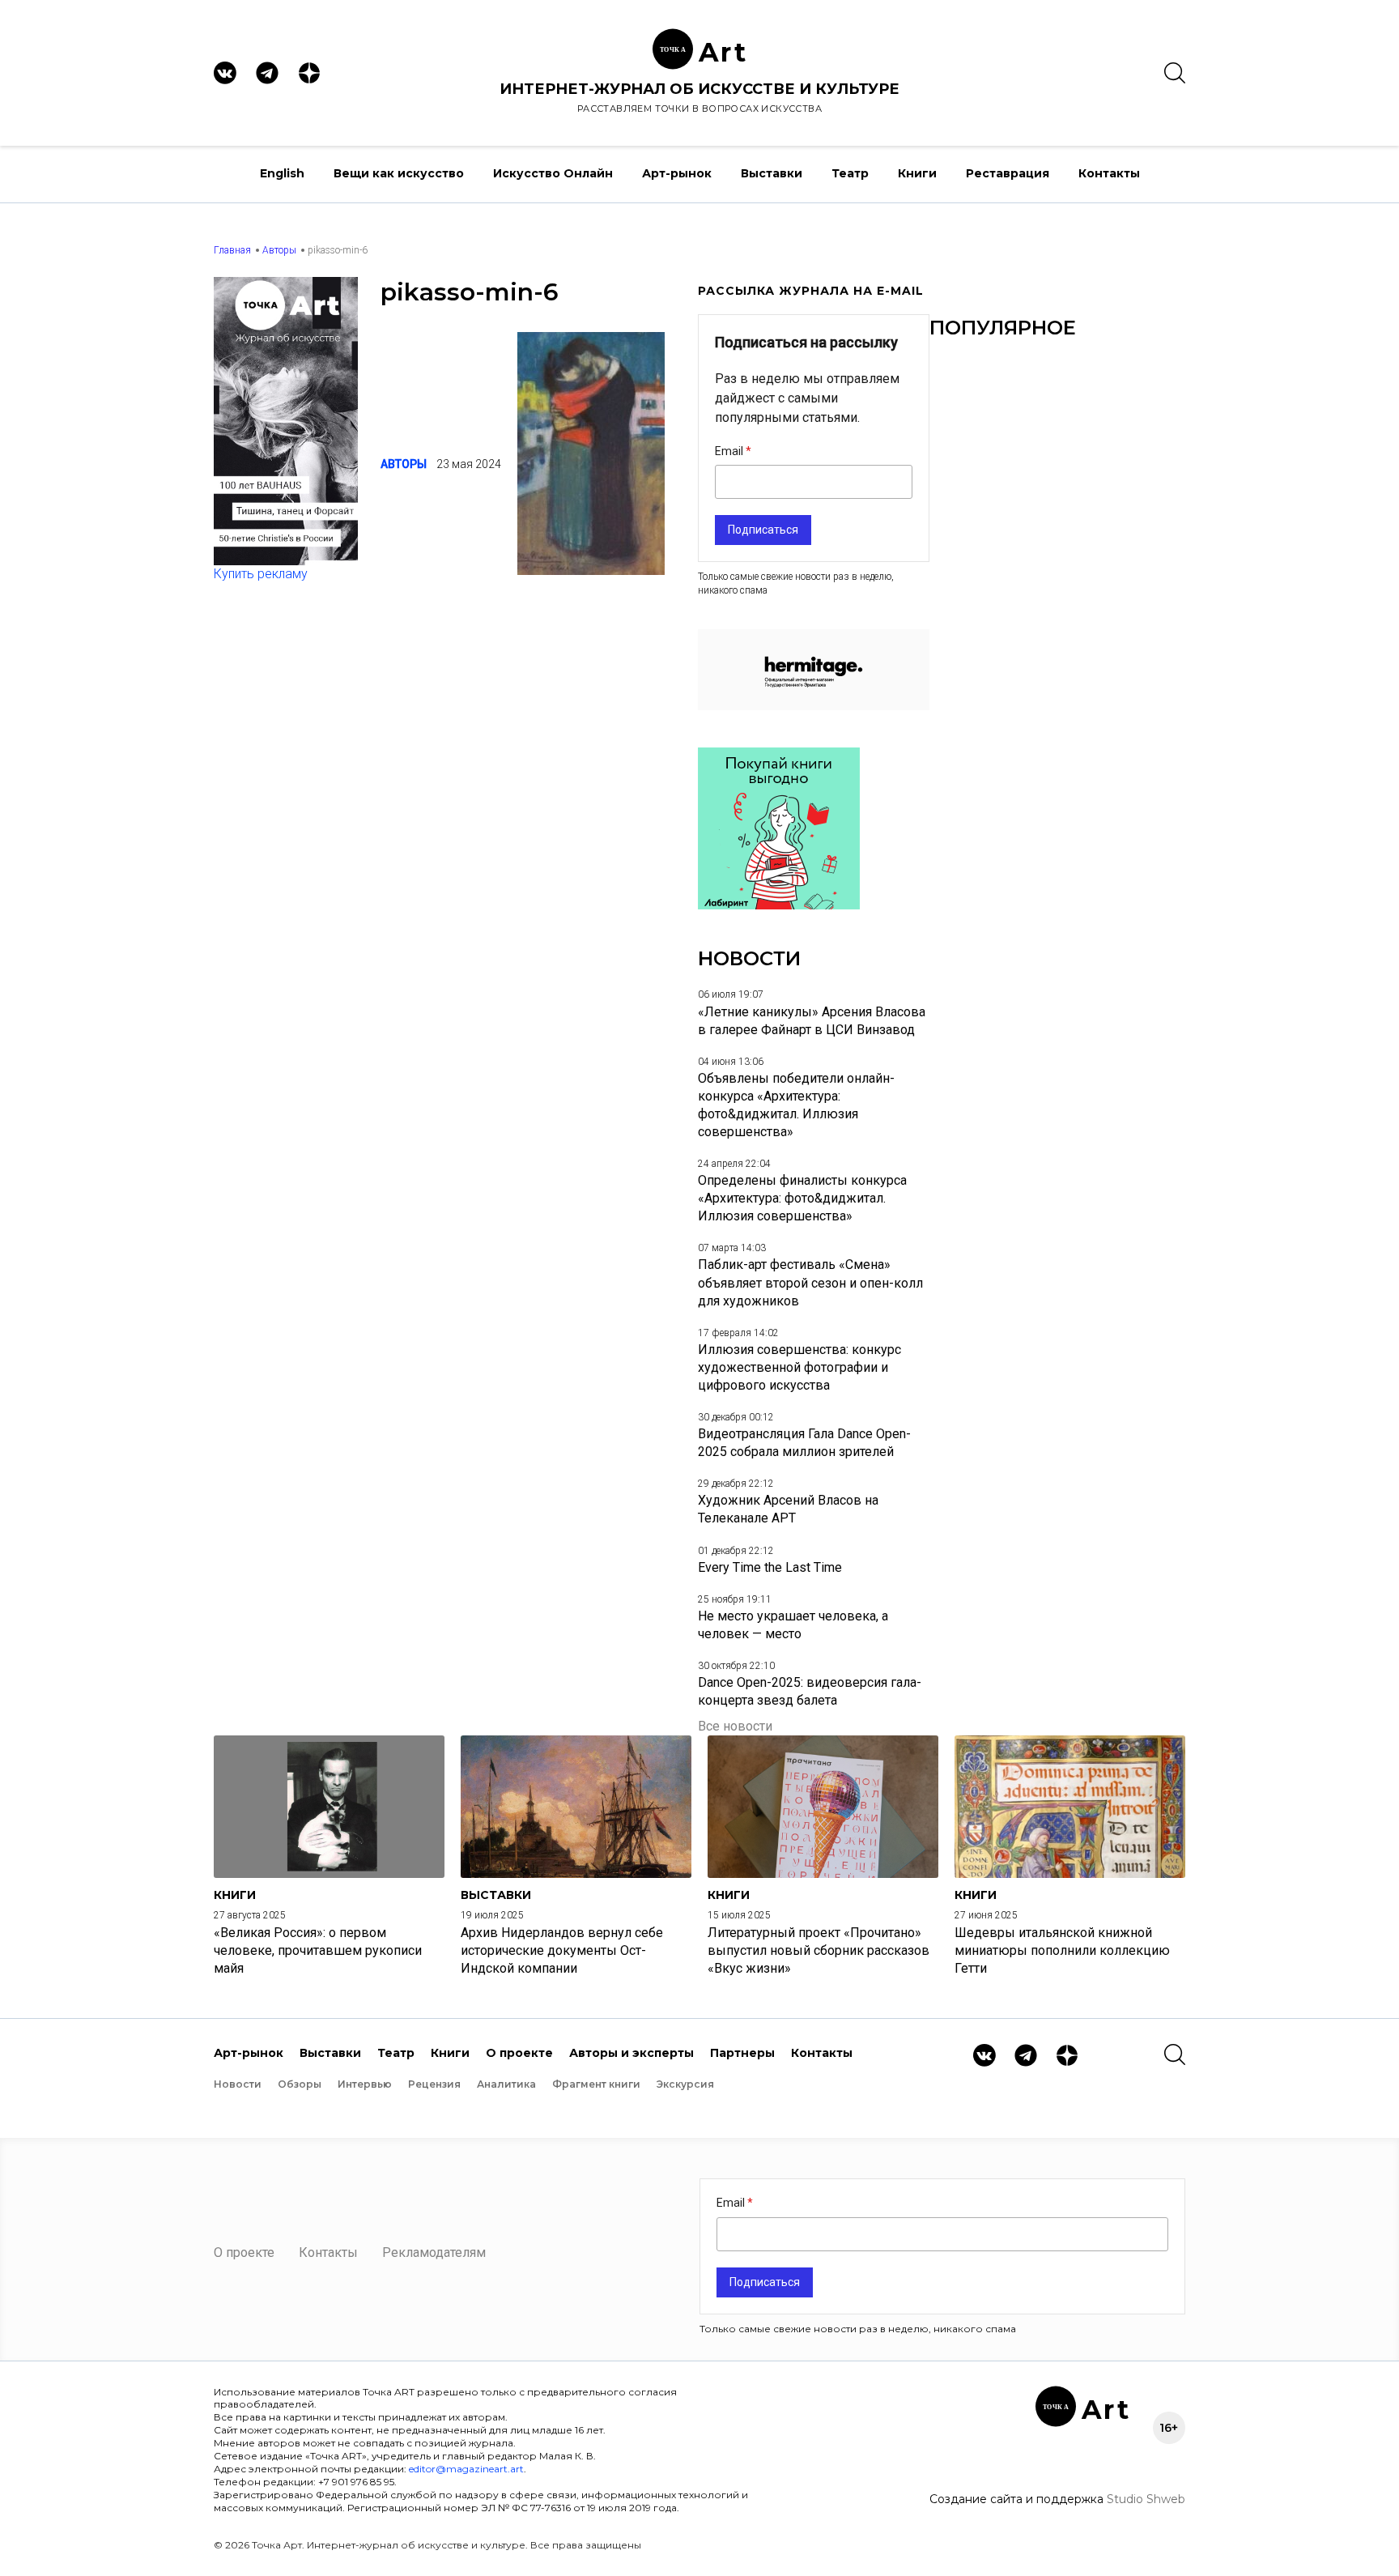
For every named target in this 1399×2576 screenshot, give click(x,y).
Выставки (772, 173)
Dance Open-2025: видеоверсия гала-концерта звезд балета (810, 1691)
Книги (917, 173)
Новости (238, 2084)
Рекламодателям (434, 2252)
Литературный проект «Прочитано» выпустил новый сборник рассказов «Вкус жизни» (819, 1950)
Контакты (1109, 173)
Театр (850, 173)
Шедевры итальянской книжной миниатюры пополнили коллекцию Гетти (1062, 1950)
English (282, 173)
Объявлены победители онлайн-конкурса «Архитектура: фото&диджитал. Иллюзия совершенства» (796, 1105)
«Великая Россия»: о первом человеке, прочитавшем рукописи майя (318, 1950)
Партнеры (742, 2053)
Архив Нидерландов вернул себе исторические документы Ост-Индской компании (562, 1950)
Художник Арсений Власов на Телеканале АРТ (788, 1509)
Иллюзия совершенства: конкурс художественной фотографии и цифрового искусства (799, 1367)
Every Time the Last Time (770, 1567)
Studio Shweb (1146, 2499)
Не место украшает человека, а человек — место (793, 1625)
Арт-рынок (677, 173)
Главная (232, 250)
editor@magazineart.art (466, 2469)
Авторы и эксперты (631, 2053)
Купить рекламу (261, 574)
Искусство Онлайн (553, 173)
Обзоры (300, 2084)
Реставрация (1008, 173)
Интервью (365, 2084)
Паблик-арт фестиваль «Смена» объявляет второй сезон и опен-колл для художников (810, 1282)
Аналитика (506, 2084)
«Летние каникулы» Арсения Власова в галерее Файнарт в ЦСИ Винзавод (812, 1021)
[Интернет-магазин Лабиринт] (779, 905)
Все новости (735, 1726)
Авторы (279, 250)
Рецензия (434, 2084)
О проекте (519, 2053)
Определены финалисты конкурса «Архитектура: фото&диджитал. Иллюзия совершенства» (802, 1198)
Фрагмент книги (596, 2084)
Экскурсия (685, 2084)
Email (730, 451)
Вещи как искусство (399, 173)
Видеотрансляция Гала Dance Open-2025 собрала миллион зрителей (804, 1443)
